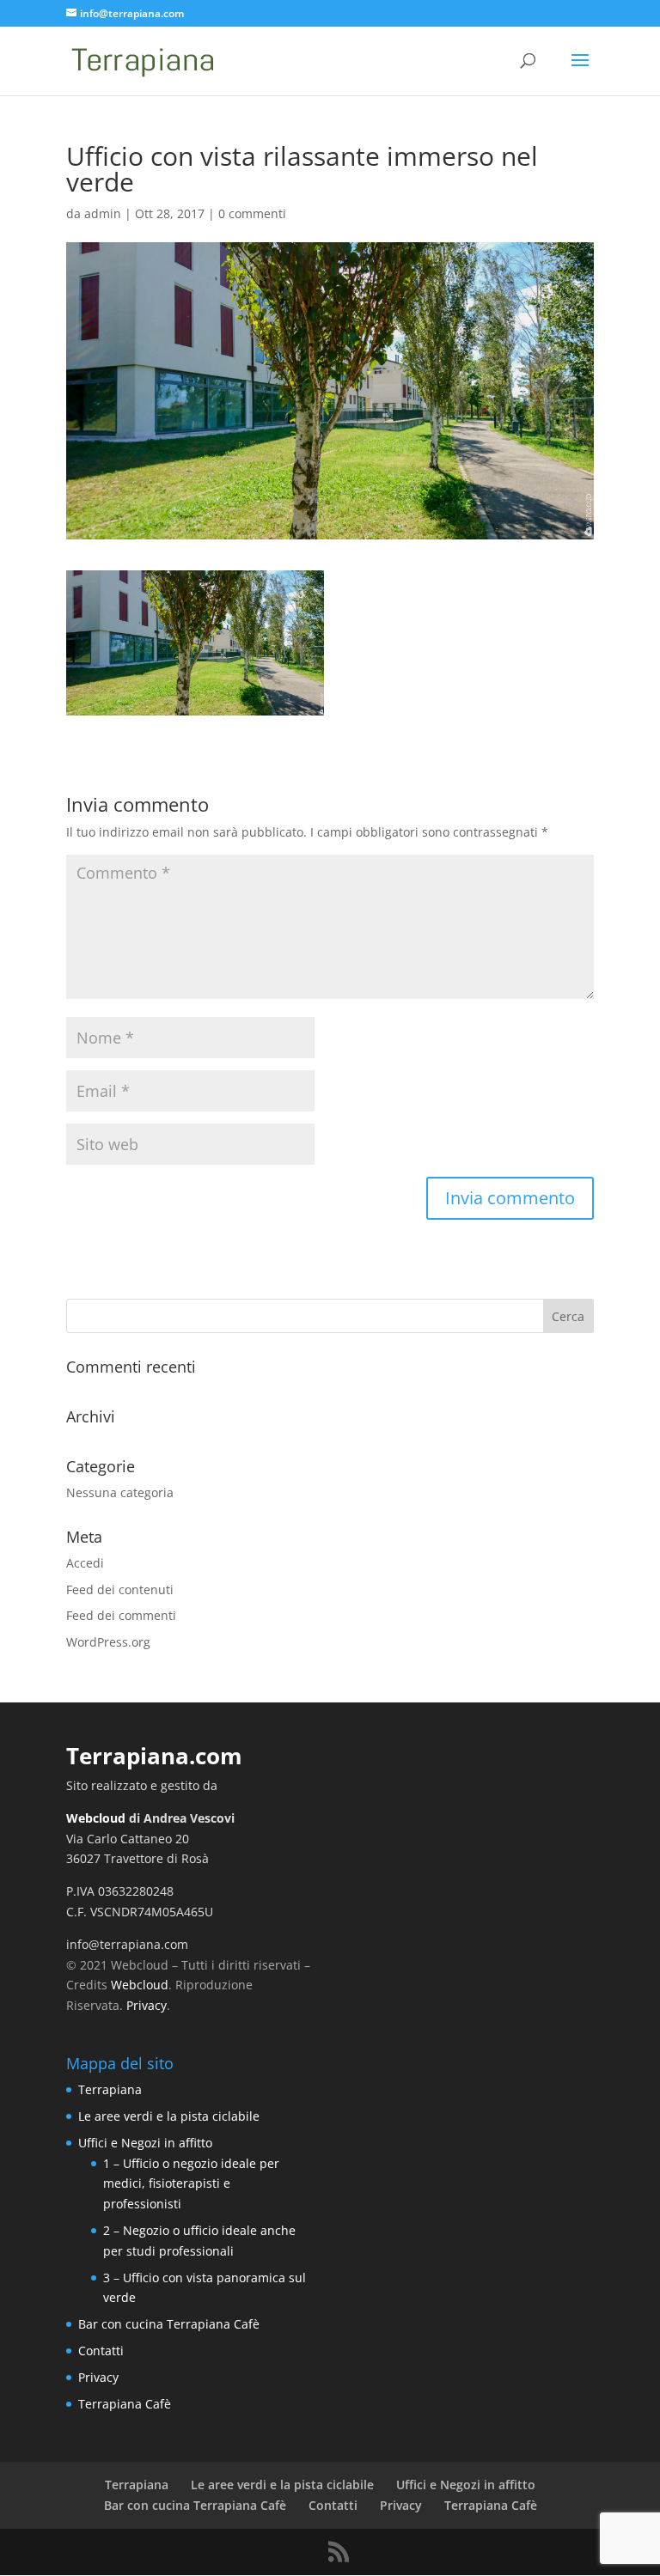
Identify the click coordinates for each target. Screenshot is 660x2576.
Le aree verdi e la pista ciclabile (169, 2116)
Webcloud (96, 1818)
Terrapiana (110, 2089)
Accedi (85, 1563)
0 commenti (252, 213)
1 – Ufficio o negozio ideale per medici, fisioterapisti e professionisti (191, 2184)
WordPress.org (108, 1642)
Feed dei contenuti (120, 1589)
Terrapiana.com (154, 1756)
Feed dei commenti (121, 1615)
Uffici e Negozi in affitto (145, 2143)
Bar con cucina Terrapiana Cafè (169, 2324)
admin (103, 213)
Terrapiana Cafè (125, 2404)
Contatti (101, 2351)
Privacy (147, 2005)
